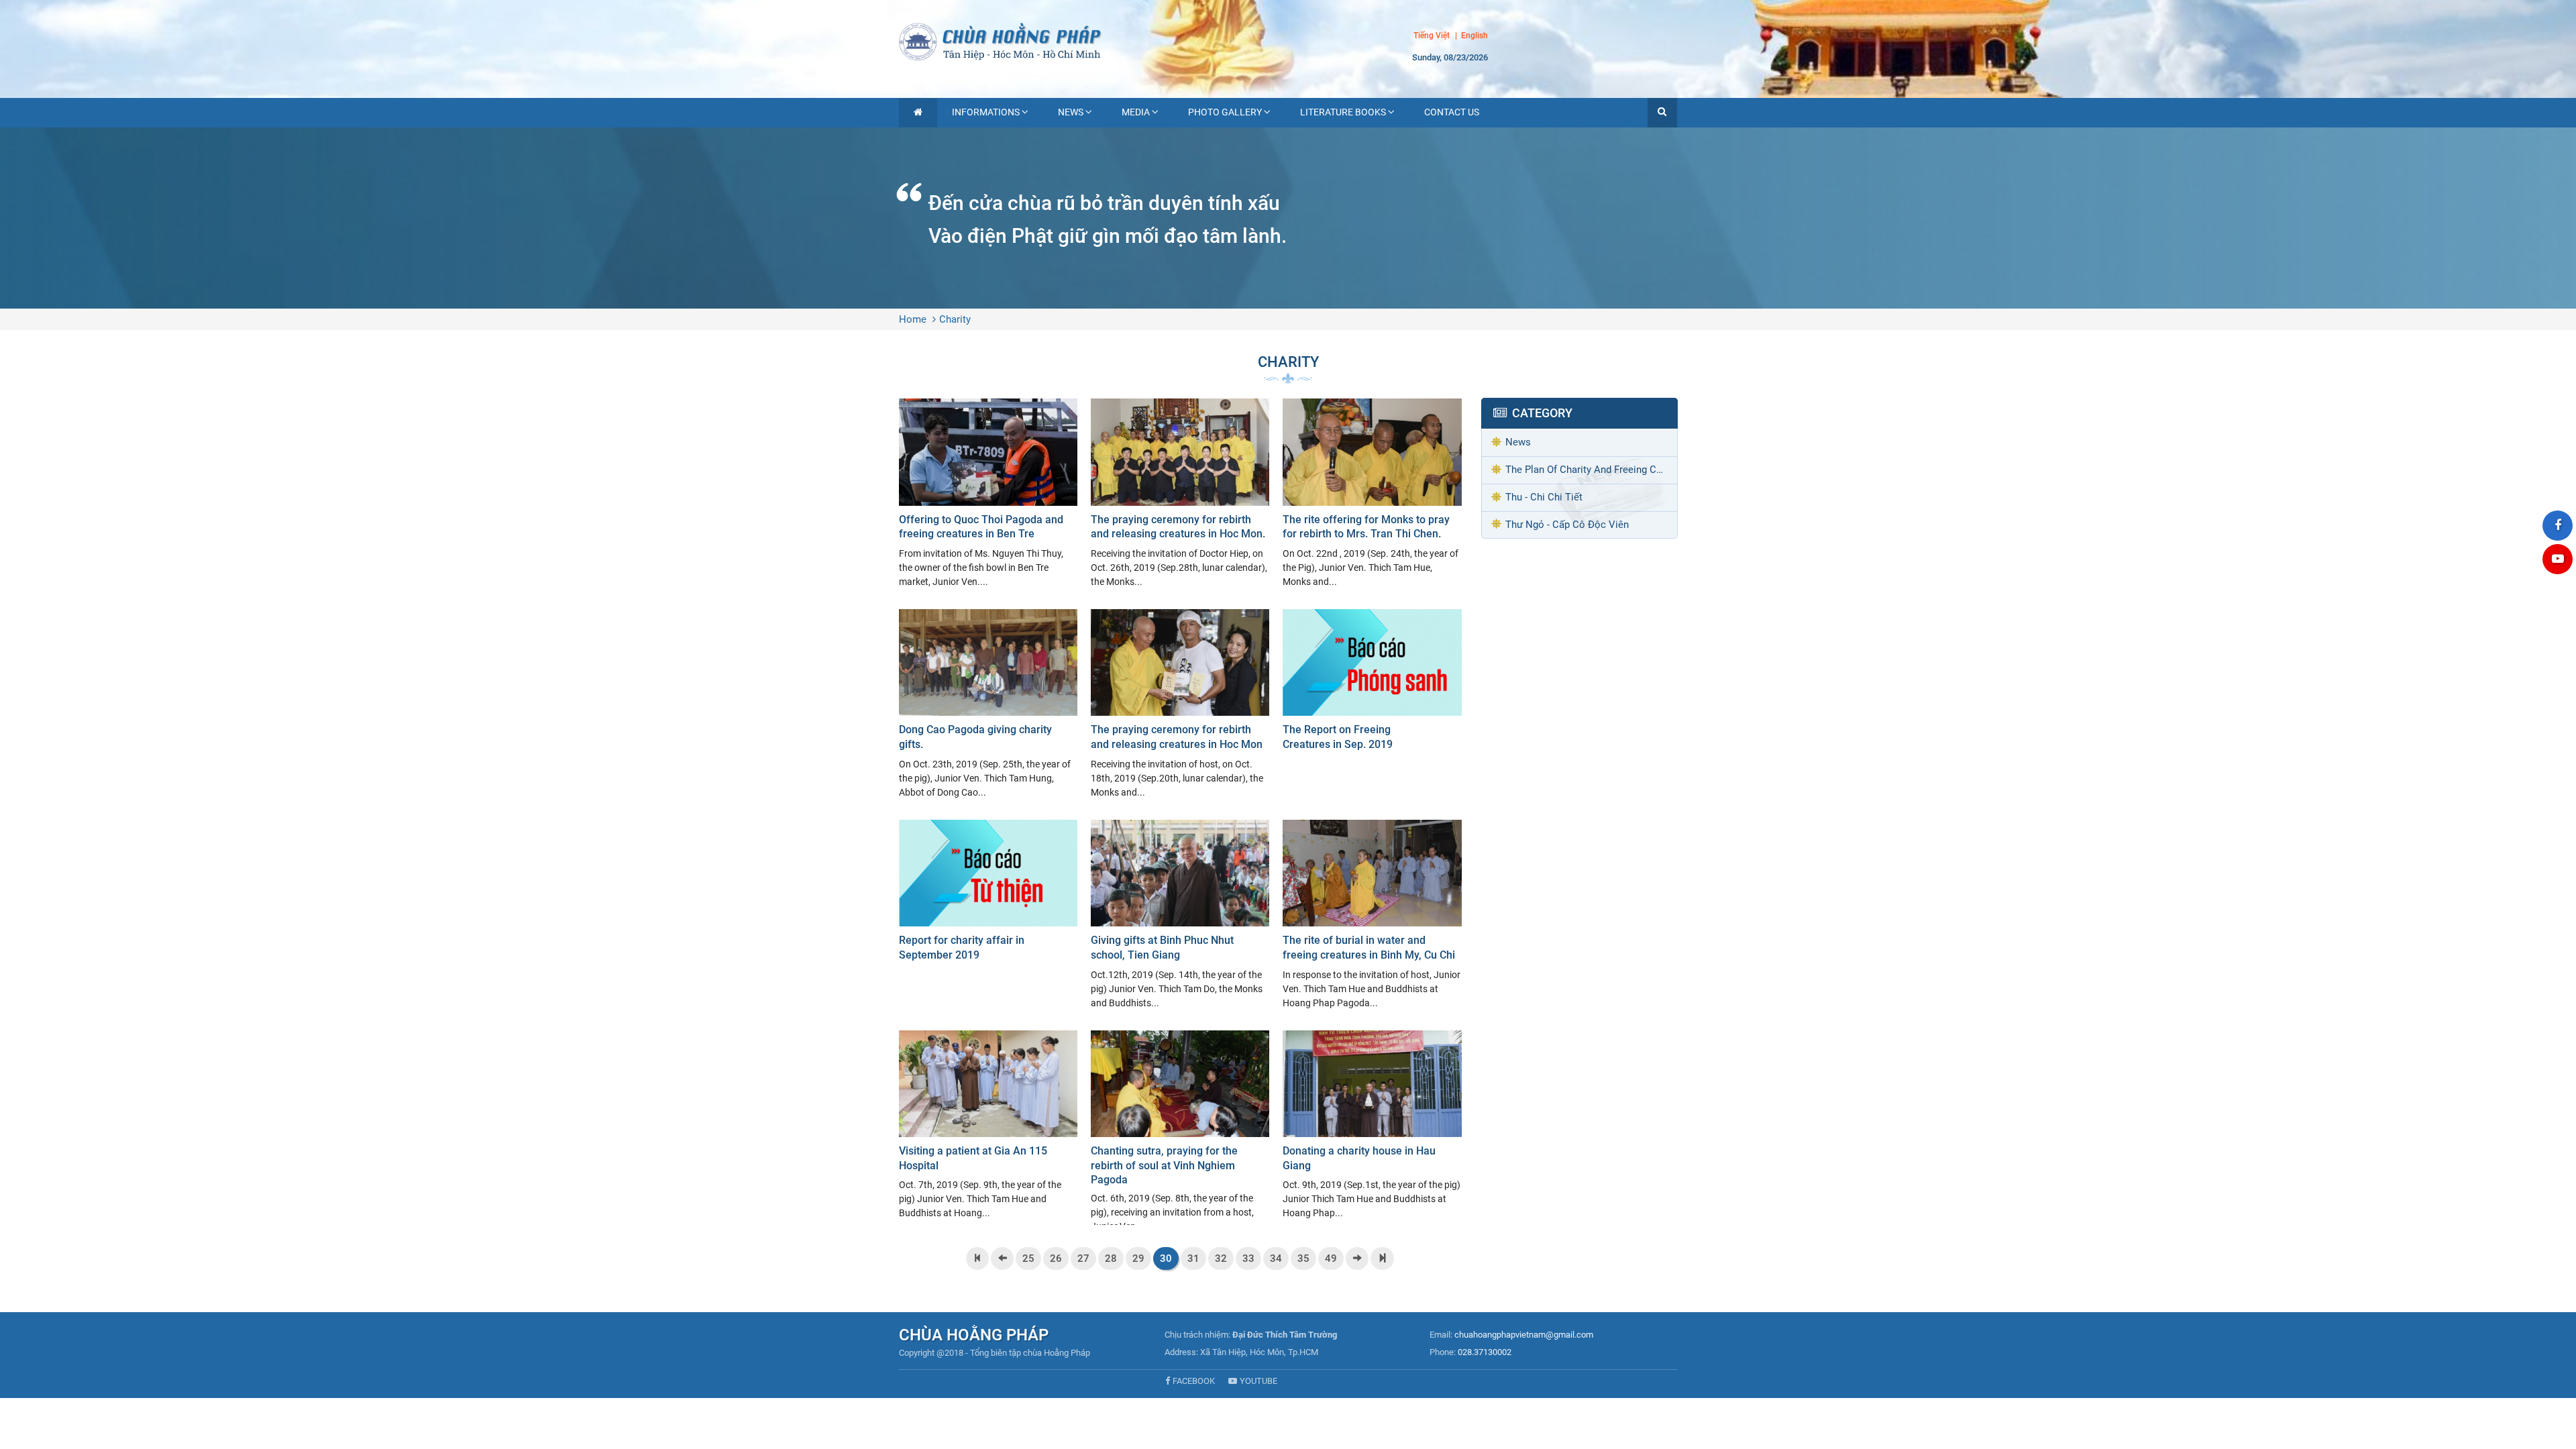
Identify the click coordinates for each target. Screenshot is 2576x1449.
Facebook (1194, 1381)
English (1474, 36)
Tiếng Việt (1432, 36)
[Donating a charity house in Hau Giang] (1372, 1126)
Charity (955, 319)
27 (1083, 1258)
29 (1138, 1258)
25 (1028, 1258)
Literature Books (1343, 112)
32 (1221, 1258)
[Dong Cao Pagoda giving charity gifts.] (988, 704)
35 (1303, 1258)
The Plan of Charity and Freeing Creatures (1591, 470)
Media (1136, 112)
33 (1248, 1258)
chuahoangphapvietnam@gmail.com (1524, 1335)
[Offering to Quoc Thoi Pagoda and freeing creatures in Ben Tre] (988, 494)
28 (1111, 1258)
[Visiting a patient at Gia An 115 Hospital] (988, 1126)
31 (1193, 1258)
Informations (986, 112)
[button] (1662, 113)
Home (913, 319)
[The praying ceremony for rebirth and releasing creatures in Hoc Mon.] (1180, 494)
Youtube (1258, 1381)
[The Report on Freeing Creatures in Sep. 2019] (1372, 683)
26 (1056, 1258)
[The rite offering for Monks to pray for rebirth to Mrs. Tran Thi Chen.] (1372, 494)
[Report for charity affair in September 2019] (988, 894)
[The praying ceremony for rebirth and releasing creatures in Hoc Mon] (1180, 704)
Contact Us (1452, 112)
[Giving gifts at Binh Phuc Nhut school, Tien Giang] (1180, 915)
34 (1276, 1258)
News (1071, 112)
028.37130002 (1485, 1352)
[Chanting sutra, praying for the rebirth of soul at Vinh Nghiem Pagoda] (1180, 1128)
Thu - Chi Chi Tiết (1544, 497)
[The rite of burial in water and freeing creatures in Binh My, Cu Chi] (1372, 915)
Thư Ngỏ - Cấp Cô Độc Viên (1567, 525)
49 (1331, 1258)
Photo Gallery (1225, 112)
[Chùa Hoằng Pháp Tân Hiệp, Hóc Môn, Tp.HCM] (1288, 40)
